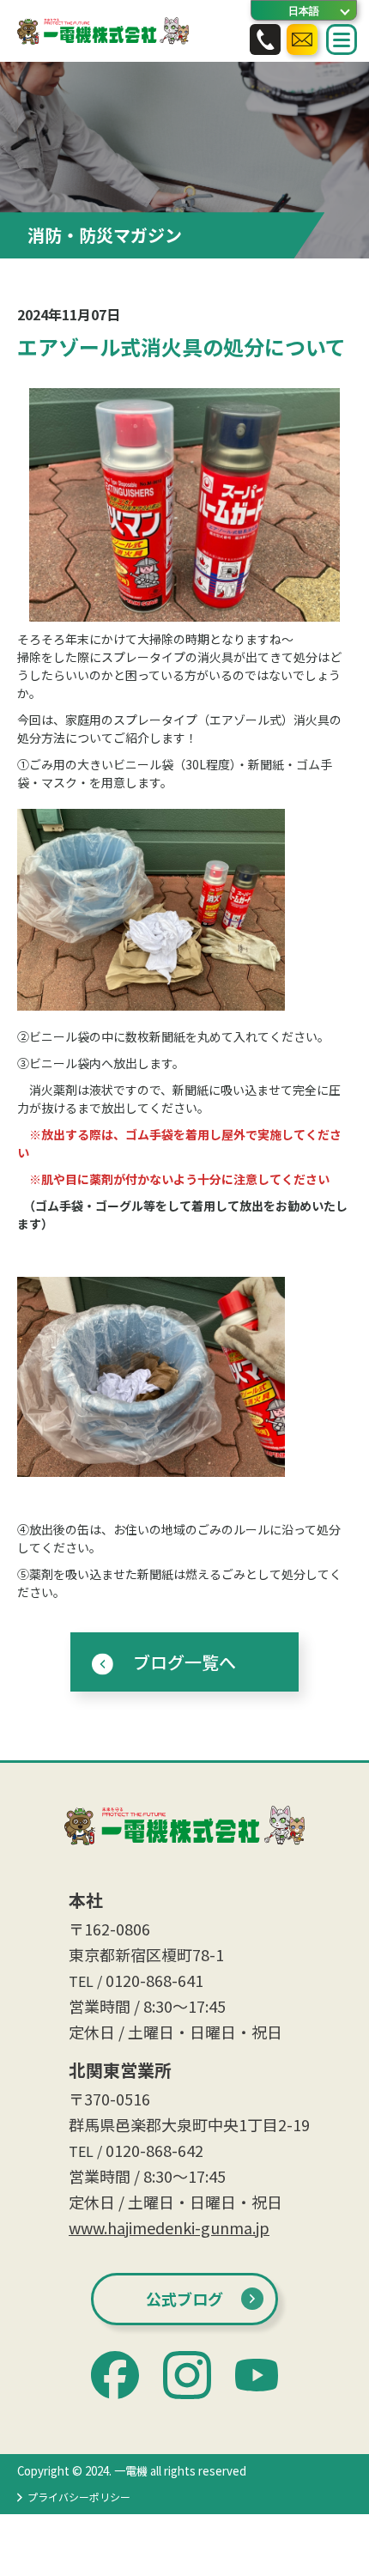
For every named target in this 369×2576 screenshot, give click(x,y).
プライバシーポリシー (79, 2497)
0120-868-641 (154, 1980)
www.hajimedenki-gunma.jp (169, 2227)
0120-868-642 (154, 2150)
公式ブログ (184, 2299)
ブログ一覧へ (184, 1662)
